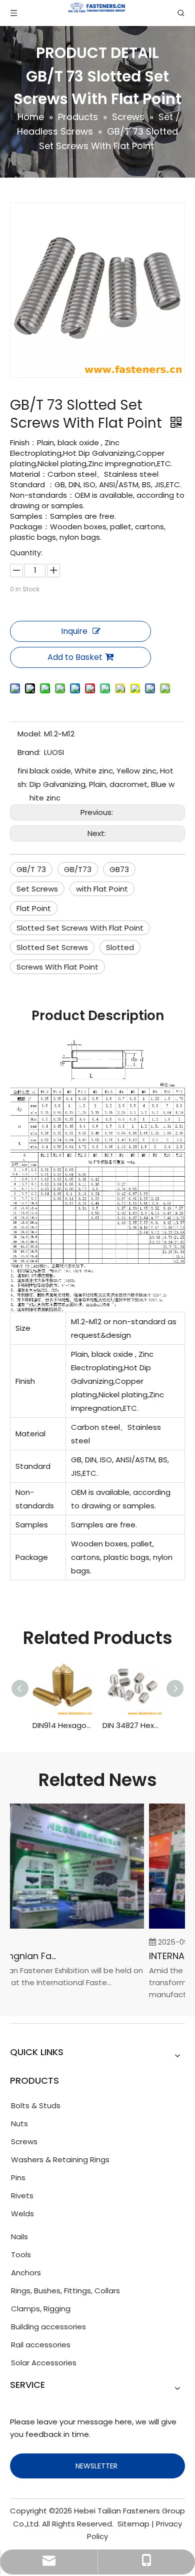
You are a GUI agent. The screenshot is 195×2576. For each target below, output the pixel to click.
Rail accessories (41, 2345)
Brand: (29, 752)
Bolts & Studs (36, 2105)
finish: (23, 777)
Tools (21, 2255)
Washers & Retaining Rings (60, 2160)
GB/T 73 (31, 869)
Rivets (22, 2196)
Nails (19, 2237)
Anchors (26, 2273)
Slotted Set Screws (52, 947)
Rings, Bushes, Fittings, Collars (65, 2291)
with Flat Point (102, 889)
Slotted (120, 947)
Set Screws (37, 889)
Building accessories (48, 2327)
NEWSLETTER (97, 2466)
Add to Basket (75, 657)
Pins (18, 2178)
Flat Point (34, 908)
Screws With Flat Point (57, 967)
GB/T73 (78, 869)
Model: (29, 734)
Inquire (74, 631)
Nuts (19, 2123)
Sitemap (133, 2524)
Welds (22, 2214)
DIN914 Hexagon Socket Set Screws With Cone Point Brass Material (62, 1725)
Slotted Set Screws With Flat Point (80, 928)
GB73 (119, 869)
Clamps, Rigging (41, 2309)
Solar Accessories (44, 2363)
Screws (24, 2141)
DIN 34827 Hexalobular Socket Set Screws (132, 1725)
